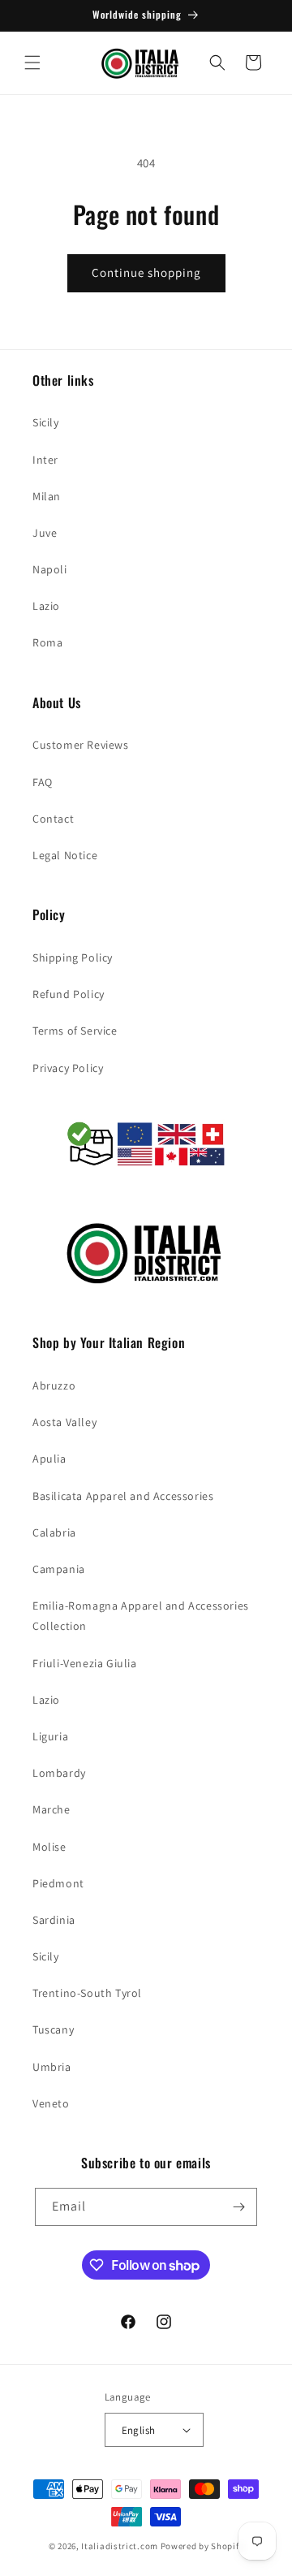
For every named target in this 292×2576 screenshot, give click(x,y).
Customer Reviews (81, 745)
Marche (52, 1809)
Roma (47, 642)
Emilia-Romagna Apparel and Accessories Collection (141, 1616)
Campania (59, 1569)
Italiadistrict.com (120, 2546)
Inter (45, 460)
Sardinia (54, 1920)
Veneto (51, 2103)
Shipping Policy (73, 957)
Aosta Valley (64, 1422)
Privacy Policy (68, 1068)
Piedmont (58, 1883)
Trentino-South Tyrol (87, 1993)
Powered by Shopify (202, 2546)
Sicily (46, 422)
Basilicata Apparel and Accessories (123, 1496)
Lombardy (59, 1773)
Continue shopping (146, 272)
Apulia (49, 1459)
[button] (32, 63)
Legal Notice (65, 855)
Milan (47, 496)
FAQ (43, 782)
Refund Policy (69, 994)
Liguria (50, 1736)
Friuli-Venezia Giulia (85, 1663)
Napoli (50, 569)
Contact (53, 819)
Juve (45, 533)
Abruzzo (54, 1385)
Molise (49, 1847)
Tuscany (53, 2029)
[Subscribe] (238, 2207)
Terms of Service (75, 1031)
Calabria (54, 1532)
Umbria (52, 2067)
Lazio (46, 606)
